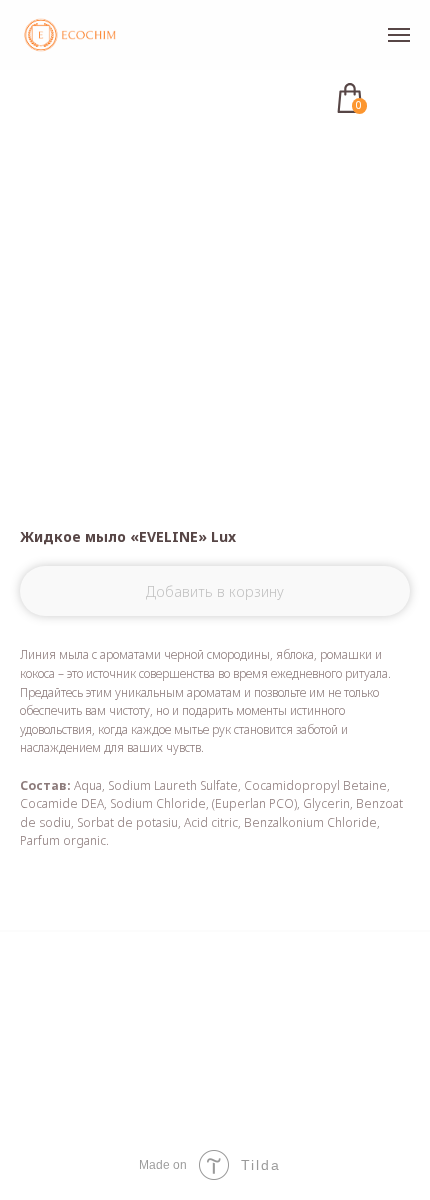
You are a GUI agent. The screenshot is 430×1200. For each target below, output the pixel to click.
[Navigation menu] (399, 35)
